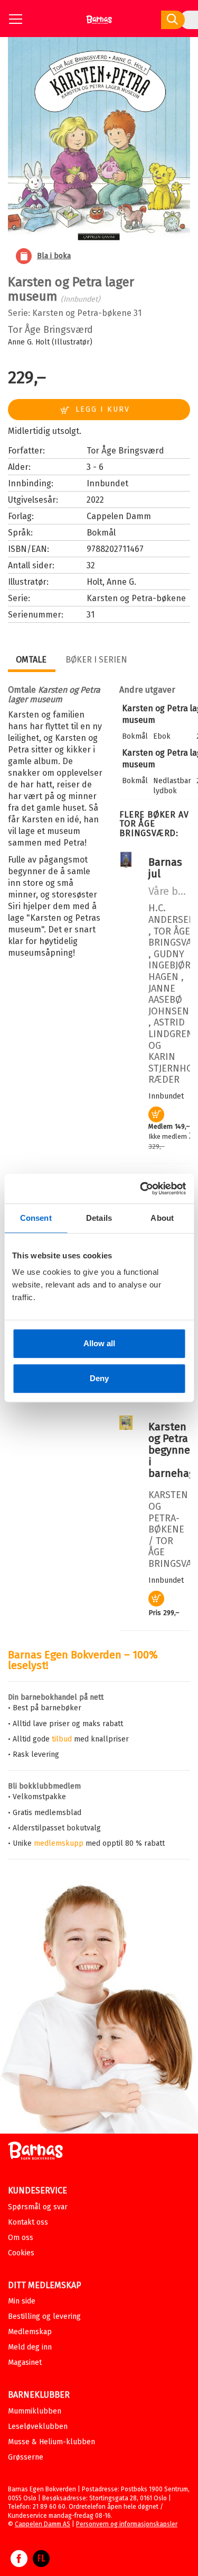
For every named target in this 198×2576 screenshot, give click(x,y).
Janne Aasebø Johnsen (169, 1000)
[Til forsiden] (99, 24)
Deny (99, 1378)
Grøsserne (26, 2457)
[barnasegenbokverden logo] (35, 2152)
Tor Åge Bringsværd (50, 330)
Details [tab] (99, 1218)
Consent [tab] (36, 1218)
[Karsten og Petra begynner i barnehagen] (126, 1427)
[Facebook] (19, 2564)
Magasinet (25, 2362)
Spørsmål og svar (38, 2207)
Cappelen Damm (119, 516)
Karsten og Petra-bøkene (82, 313)
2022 (95, 500)
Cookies (21, 2253)
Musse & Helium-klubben (51, 2442)
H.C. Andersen (172, 914)
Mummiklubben (35, 2411)
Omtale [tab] (31, 660)
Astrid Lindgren (171, 1028)
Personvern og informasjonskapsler (127, 2524)
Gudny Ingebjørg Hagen (172, 965)
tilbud (62, 1739)
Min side (22, 2301)
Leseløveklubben (38, 2427)
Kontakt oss (28, 2222)
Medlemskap (30, 2332)
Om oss (21, 2238)
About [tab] (162, 1218)
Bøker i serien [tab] (96, 660)
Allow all (99, 1343)
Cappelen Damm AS (43, 2524)
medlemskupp (59, 1843)
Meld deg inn (30, 2347)
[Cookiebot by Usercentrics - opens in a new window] (141, 1189)
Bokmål (101, 533)
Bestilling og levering (44, 2316)
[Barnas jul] (126, 865)
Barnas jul (165, 868)
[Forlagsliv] (41, 2564)
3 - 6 (95, 467)
